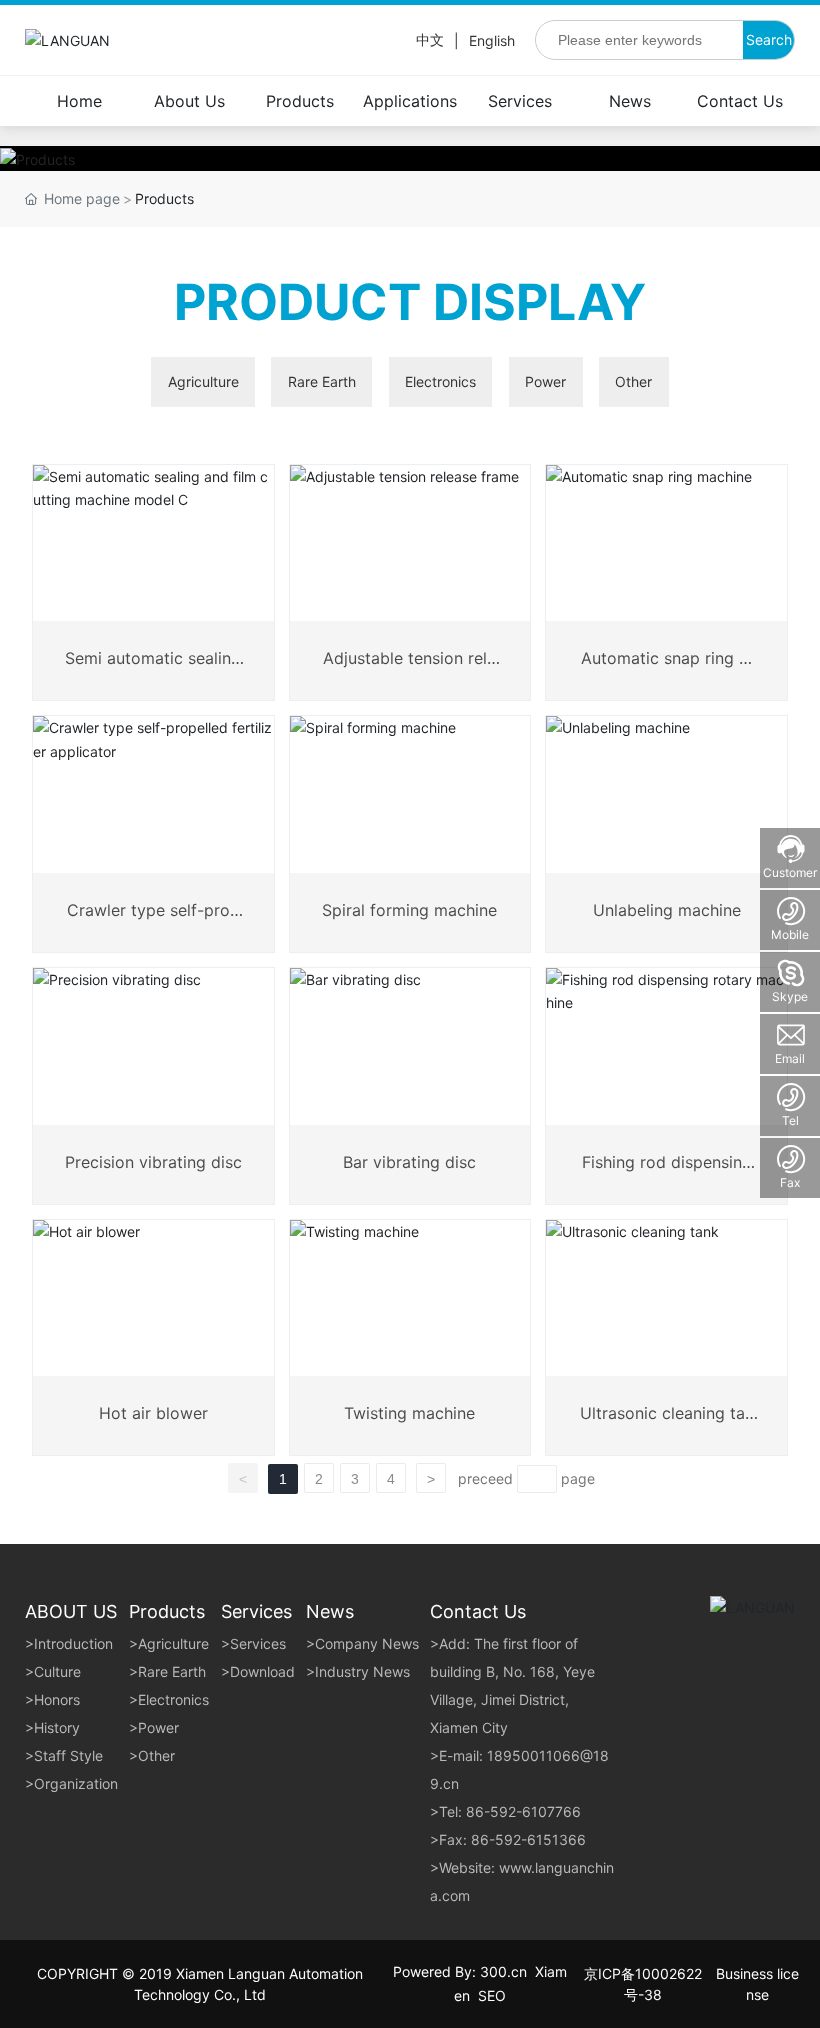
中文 (430, 39)
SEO (492, 1995)
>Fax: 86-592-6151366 (508, 1839)
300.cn (503, 1971)
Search (769, 39)
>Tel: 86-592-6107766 (505, 1811)
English (492, 40)
